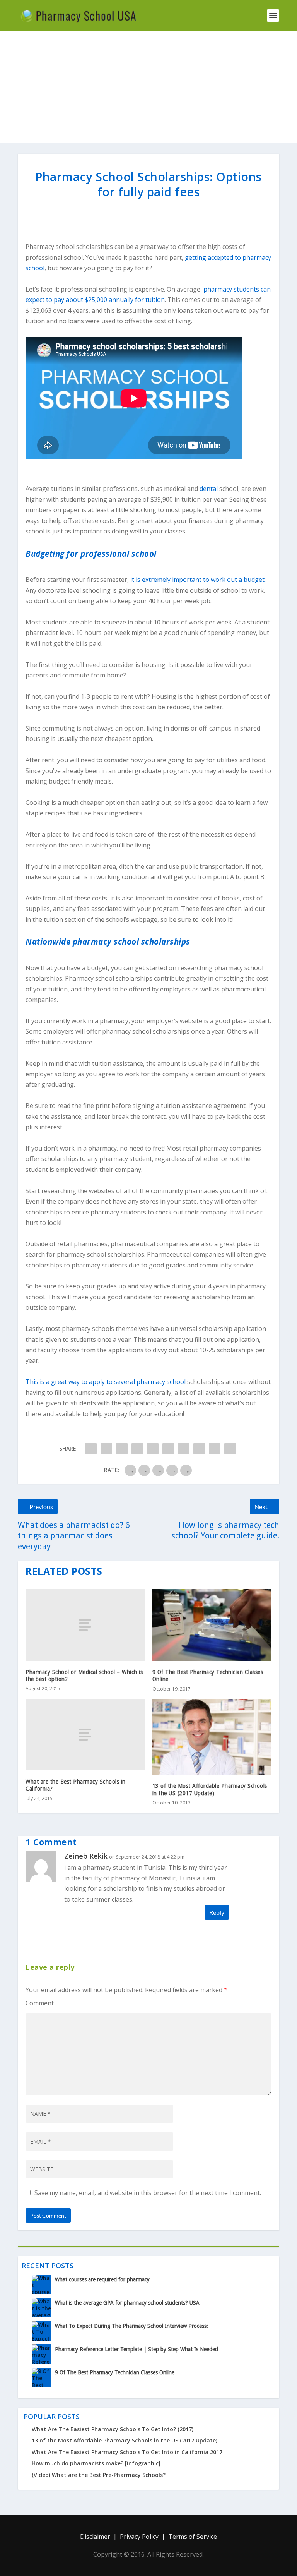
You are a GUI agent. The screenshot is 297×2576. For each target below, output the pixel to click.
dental (209, 489)
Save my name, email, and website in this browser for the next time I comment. (148, 2193)
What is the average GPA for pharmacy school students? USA (127, 2303)
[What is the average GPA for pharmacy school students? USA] (41, 2308)
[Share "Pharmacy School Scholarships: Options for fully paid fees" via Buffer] (184, 1449)
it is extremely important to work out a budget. (198, 580)
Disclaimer (95, 2537)
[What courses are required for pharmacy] (41, 2284)
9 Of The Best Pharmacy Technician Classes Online (115, 2372)
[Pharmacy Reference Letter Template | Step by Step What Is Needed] (41, 2354)
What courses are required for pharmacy (102, 2279)
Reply (217, 1912)
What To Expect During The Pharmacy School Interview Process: (131, 2326)
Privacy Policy (139, 2537)
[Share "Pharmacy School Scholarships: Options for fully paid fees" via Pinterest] (153, 1449)
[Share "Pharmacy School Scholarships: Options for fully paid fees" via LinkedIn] (168, 1449)
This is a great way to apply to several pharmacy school (106, 1382)
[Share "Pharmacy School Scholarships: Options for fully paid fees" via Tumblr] (137, 1449)
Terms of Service (193, 2537)
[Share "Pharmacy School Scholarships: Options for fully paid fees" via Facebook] (91, 1449)
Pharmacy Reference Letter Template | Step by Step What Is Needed (137, 2349)
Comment (40, 2003)
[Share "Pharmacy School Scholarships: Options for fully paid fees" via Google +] (122, 1449)
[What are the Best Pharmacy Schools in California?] (85, 1735)
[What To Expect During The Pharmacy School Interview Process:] (41, 2331)
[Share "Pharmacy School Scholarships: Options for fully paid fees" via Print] (230, 1449)
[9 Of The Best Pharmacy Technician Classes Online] (212, 1625)
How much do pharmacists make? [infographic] (96, 2463)
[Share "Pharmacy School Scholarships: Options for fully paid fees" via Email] (215, 1449)
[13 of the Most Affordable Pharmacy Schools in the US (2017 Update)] (212, 1737)
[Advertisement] (148, 89)
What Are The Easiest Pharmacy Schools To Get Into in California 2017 (127, 2452)
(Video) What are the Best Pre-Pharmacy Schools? (99, 2475)
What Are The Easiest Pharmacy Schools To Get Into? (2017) (113, 2429)
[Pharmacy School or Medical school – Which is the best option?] (85, 1625)
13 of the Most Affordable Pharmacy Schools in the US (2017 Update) (125, 2440)
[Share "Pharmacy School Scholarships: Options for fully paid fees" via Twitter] (106, 1449)
